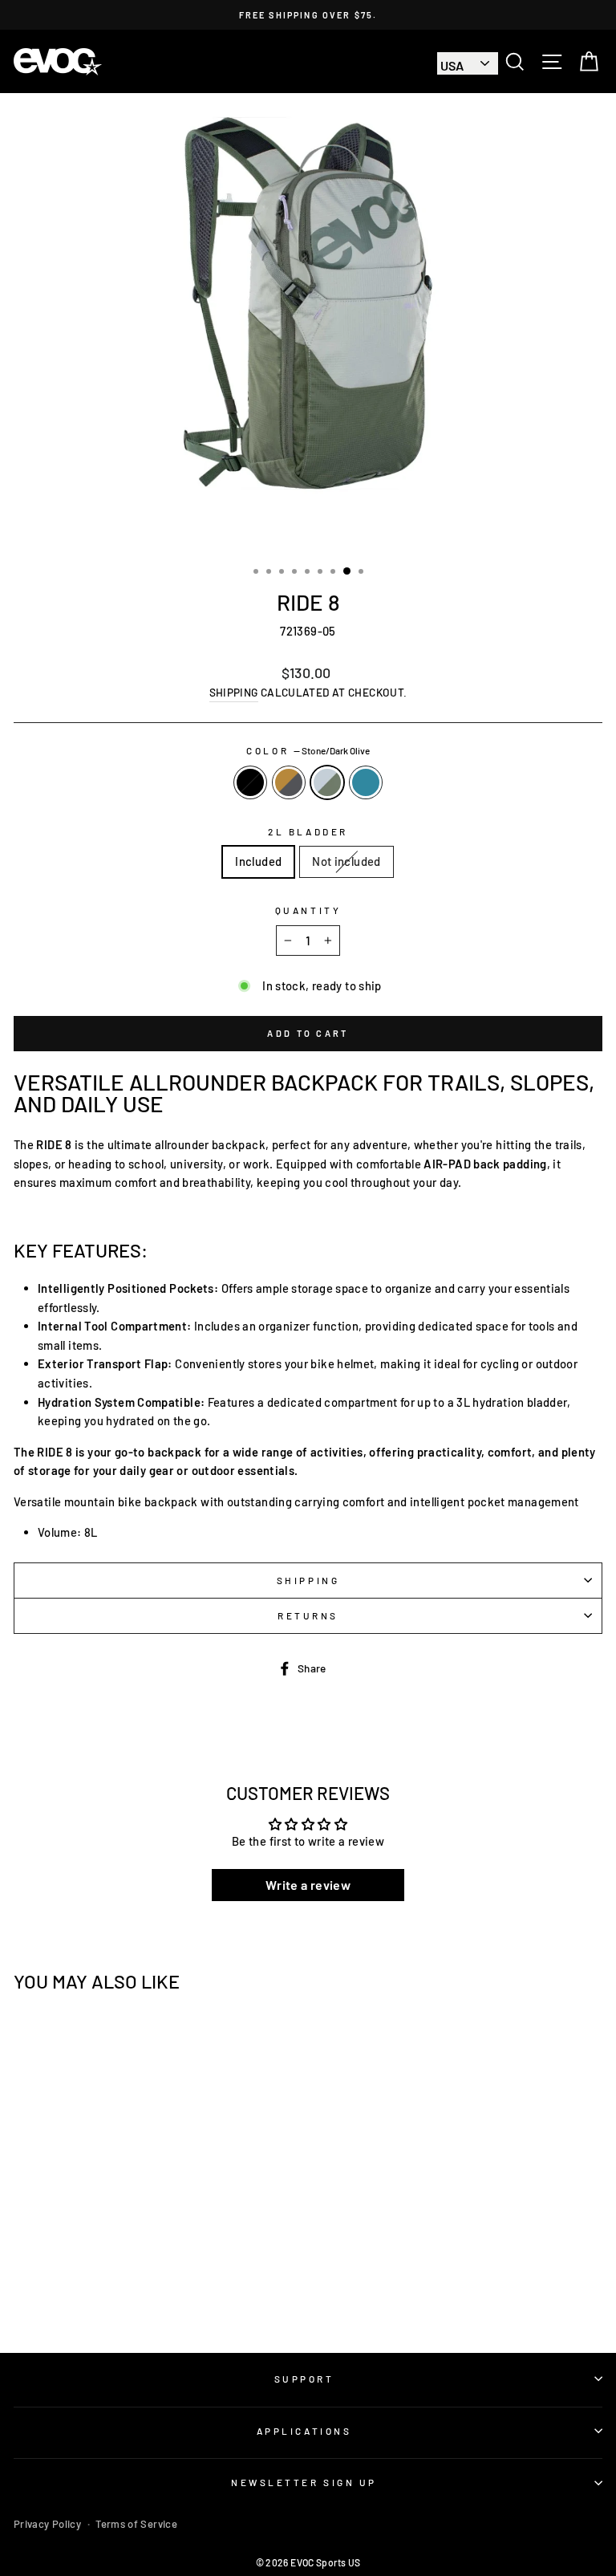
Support (304, 2379)
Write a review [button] (308, 1885)
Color (308, 750)
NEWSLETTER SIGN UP (304, 2482)
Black (250, 782)
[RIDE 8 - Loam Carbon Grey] (118, 2296)
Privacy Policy (47, 2524)
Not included (346, 861)
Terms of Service (136, 2524)
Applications (304, 2431)
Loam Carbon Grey (289, 782)
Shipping (234, 692)
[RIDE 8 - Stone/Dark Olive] (136, 2296)
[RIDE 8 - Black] (99, 2296)
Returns (308, 1615)
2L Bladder (308, 831)
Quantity (308, 910)
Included (258, 861)
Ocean (366, 782)
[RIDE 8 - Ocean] (154, 2296)
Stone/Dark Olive (327, 782)
